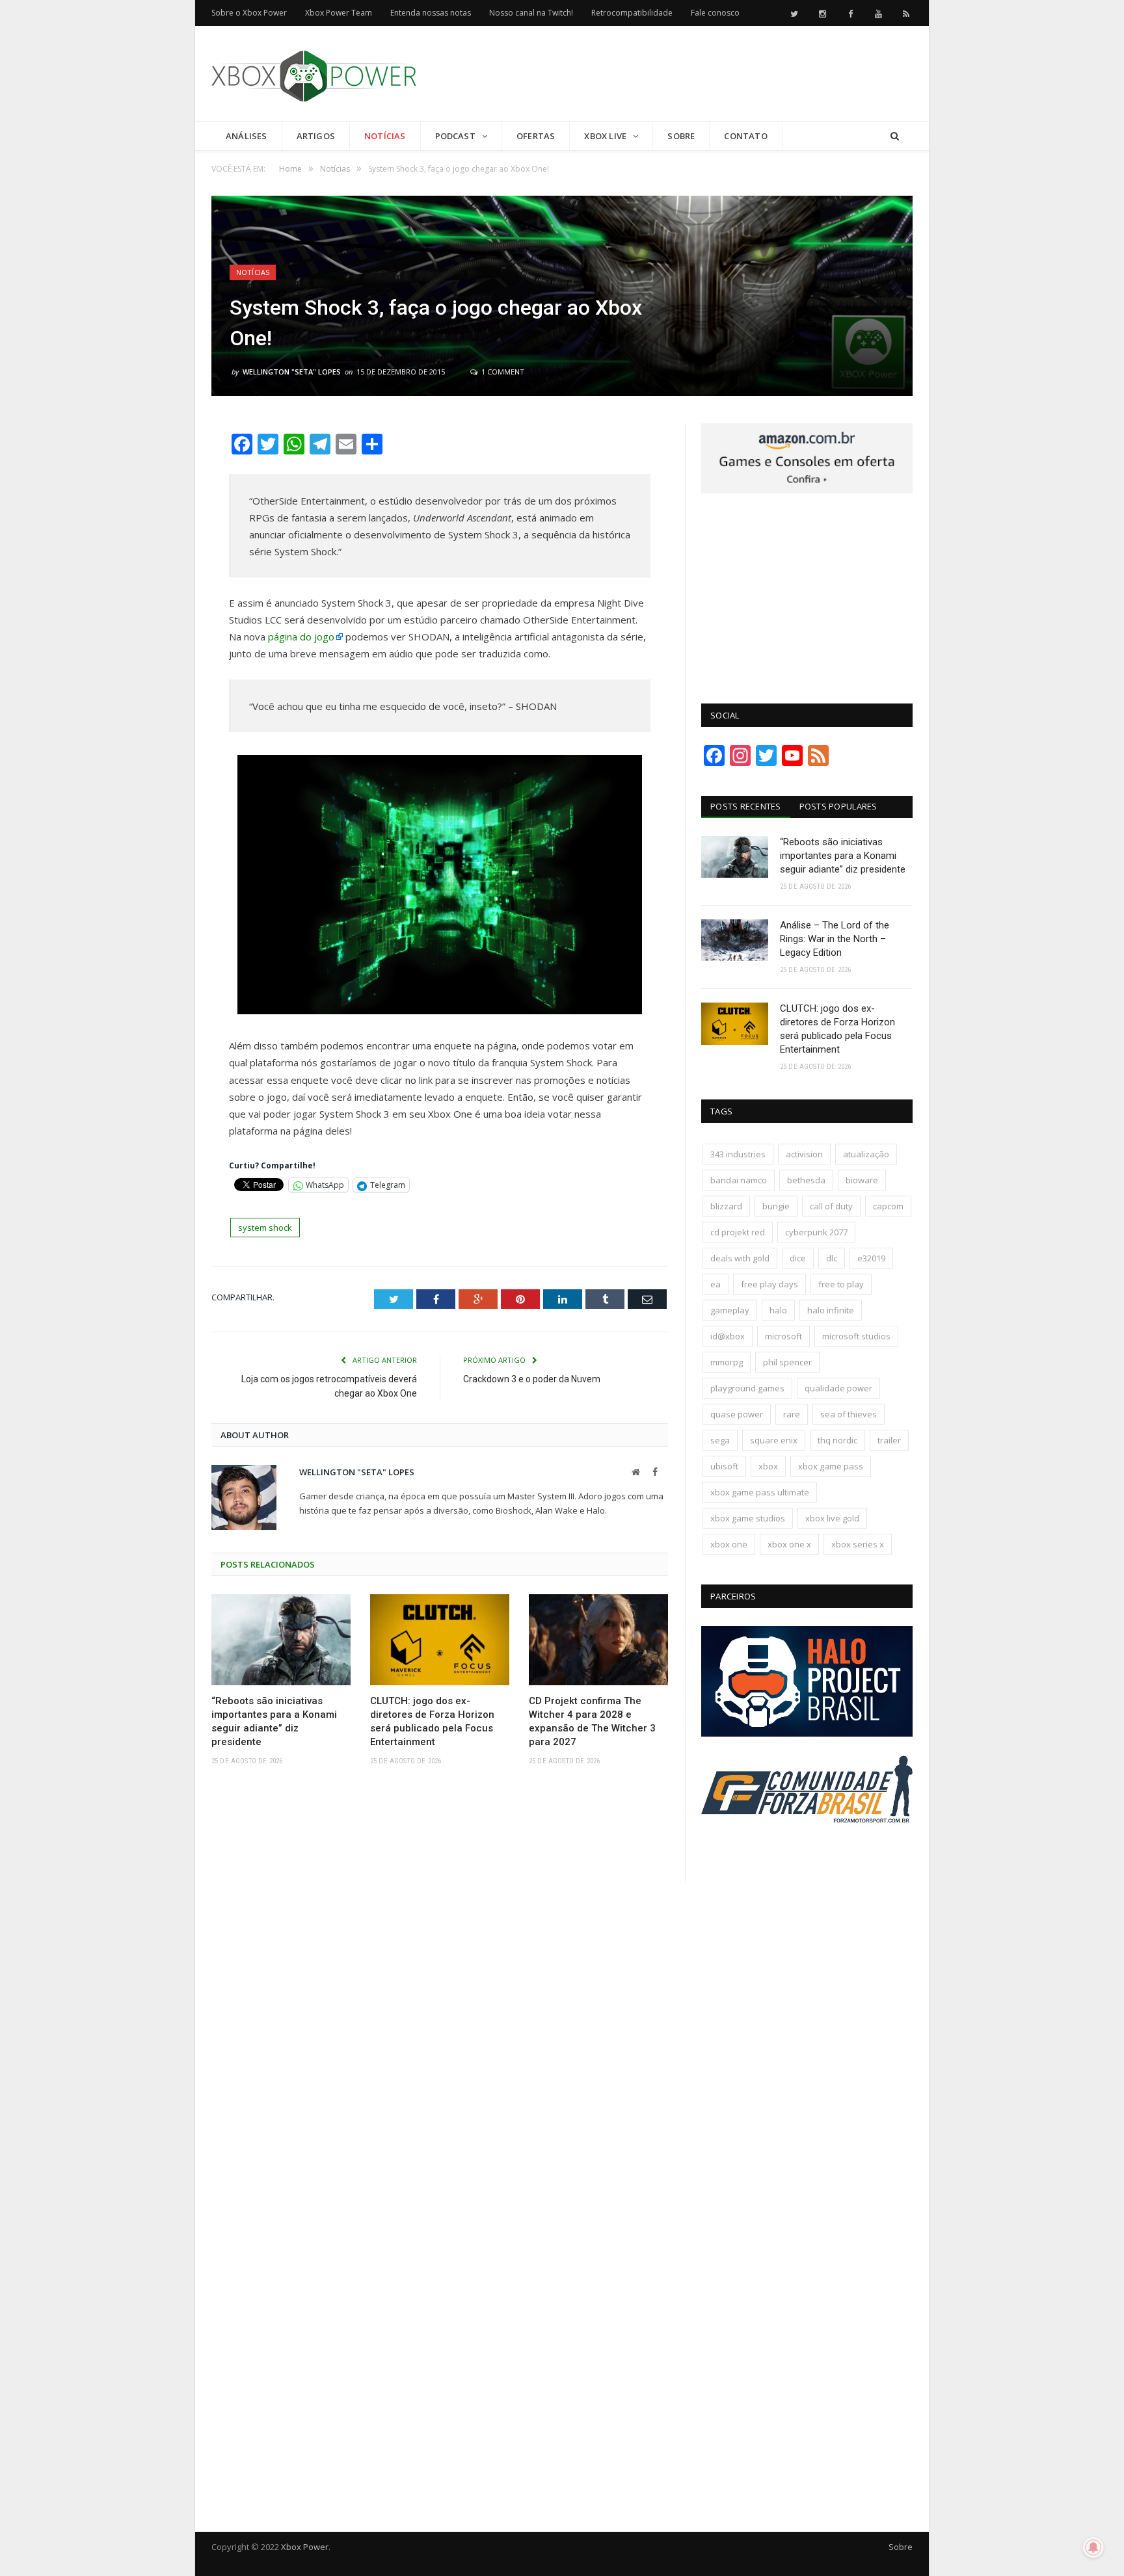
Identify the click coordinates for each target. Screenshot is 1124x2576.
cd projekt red (738, 1232)
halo (778, 1310)
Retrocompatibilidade (632, 13)
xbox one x (789, 1544)
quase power (737, 1414)
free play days (769, 1284)
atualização (866, 1154)
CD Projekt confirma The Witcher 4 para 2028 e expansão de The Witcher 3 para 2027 (592, 1721)
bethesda (806, 1180)
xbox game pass (831, 1466)
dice (798, 1258)
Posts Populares (838, 806)
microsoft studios (856, 1336)
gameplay (730, 1310)
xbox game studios (748, 1518)
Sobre (681, 136)
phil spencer (787, 1362)
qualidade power (838, 1388)
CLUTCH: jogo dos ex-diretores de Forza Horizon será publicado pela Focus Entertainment (432, 1721)
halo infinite (831, 1310)
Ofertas (536, 136)
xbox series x (858, 1544)
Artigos (316, 136)
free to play (841, 1284)
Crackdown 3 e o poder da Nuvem (532, 1379)
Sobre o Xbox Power (249, 13)
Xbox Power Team (339, 13)
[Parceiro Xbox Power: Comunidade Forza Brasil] (807, 1847)
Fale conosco (715, 13)
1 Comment (502, 372)
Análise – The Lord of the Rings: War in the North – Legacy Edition (835, 939)
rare (792, 1414)
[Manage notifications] (1093, 2547)
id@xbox (728, 1336)
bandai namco (739, 1180)
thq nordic (837, 1440)
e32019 (871, 1258)
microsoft (783, 1336)
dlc (832, 1258)
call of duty (831, 1206)
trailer (889, 1440)
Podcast (455, 136)
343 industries (738, 1154)
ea (716, 1284)
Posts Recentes (746, 806)
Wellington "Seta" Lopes (292, 372)
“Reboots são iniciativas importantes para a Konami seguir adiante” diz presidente (274, 1721)
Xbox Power (305, 2547)
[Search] (895, 136)
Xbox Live (605, 136)
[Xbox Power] (314, 73)
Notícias (385, 136)
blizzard (726, 1206)
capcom (888, 1206)
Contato (745, 136)
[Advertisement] (676, 74)
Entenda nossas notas (431, 13)
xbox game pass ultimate (760, 1492)
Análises (247, 136)
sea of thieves (849, 1414)
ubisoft (724, 1466)
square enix (774, 1440)
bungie (776, 1206)
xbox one (729, 1544)
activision (804, 1154)
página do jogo (301, 637)
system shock (265, 1228)
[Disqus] (440, 1966)
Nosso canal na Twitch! (531, 13)
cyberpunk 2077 (816, 1232)
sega (720, 1440)
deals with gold (740, 1258)
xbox (768, 1466)
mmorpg (727, 1362)
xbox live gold (832, 1518)
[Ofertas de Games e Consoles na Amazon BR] (807, 490)
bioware (862, 1180)
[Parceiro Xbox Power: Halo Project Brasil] (807, 1733)
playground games (747, 1388)
